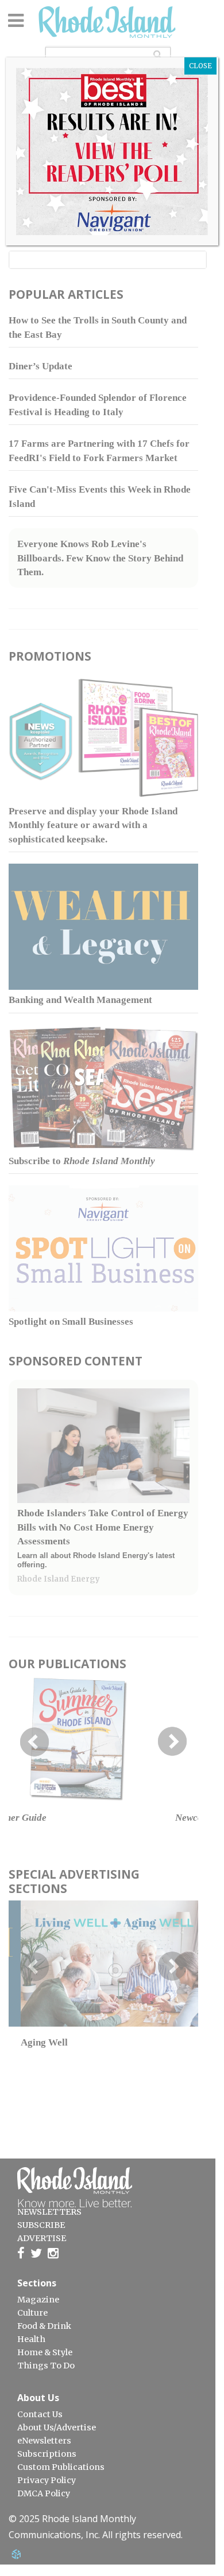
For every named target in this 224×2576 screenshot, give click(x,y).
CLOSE (200, 66)
